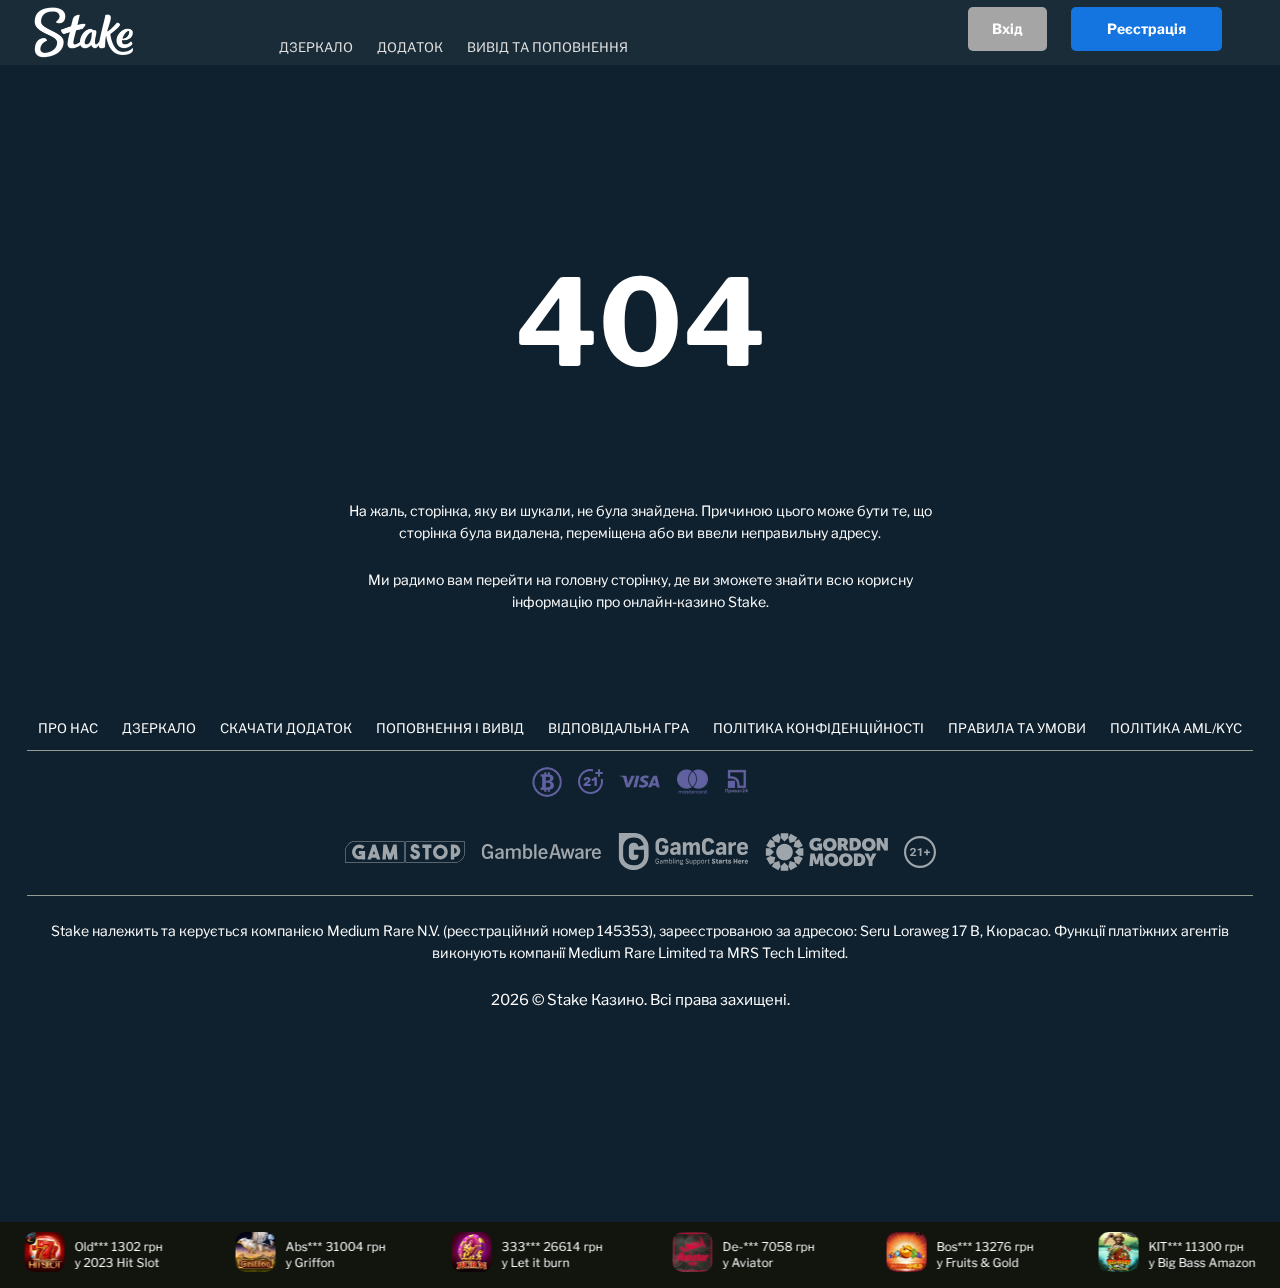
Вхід (1007, 28)
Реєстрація (1146, 28)
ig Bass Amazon (1197, 1262)
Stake (747, 601)
